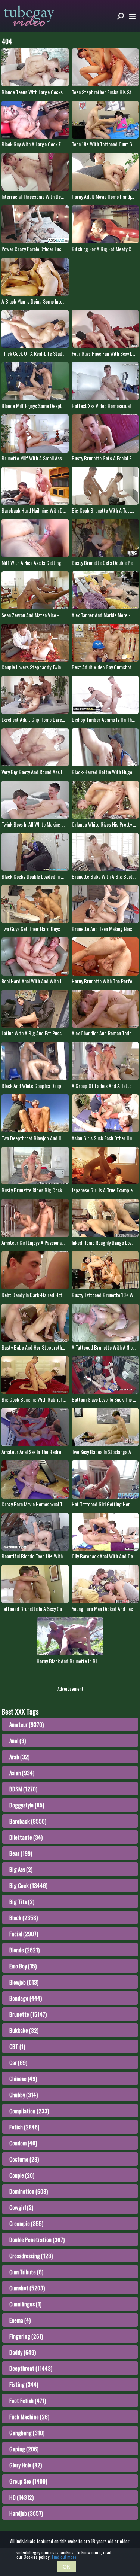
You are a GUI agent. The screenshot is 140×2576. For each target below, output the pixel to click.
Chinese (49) (23, 2078)
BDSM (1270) (23, 1789)
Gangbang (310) (27, 2433)
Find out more (64, 2557)
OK (66, 2567)
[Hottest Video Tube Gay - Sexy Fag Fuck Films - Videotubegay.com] (29, 16)
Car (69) (18, 2062)
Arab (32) (19, 1757)
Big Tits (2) (22, 1901)
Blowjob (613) (24, 1982)
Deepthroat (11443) (31, 2368)
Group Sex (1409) (28, 2481)
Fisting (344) (24, 2384)
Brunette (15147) (28, 2014)
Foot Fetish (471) (28, 2400)
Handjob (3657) (26, 2513)
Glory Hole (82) (26, 2465)
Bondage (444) (26, 1998)
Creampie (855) (26, 2223)
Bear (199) (21, 1853)
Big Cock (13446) (28, 1885)
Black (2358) (24, 1917)
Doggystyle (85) (27, 1805)
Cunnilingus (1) (25, 2304)
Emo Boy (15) (23, 1966)
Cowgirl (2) (21, 2207)
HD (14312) (21, 2497)
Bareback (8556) (28, 1821)
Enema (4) (20, 2320)
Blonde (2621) (24, 1950)
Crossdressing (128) (31, 2256)
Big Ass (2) (21, 1869)
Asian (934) (22, 1773)
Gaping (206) (24, 2449)
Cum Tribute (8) (26, 2272)
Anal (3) (18, 1740)
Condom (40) (23, 2143)
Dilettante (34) (26, 1837)
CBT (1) (17, 2046)
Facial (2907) (24, 1934)
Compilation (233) (29, 2111)
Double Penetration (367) (37, 2239)
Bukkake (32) (24, 2030)
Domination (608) (29, 2191)
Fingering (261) (26, 2336)
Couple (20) (22, 2175)
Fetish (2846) (24, 2127)
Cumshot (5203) (27, 2288)
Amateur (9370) (27, 1724)
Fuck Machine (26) (29, 2417)
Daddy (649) (23, 2352)
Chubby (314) (24, 2095)
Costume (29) (24, 2159)
